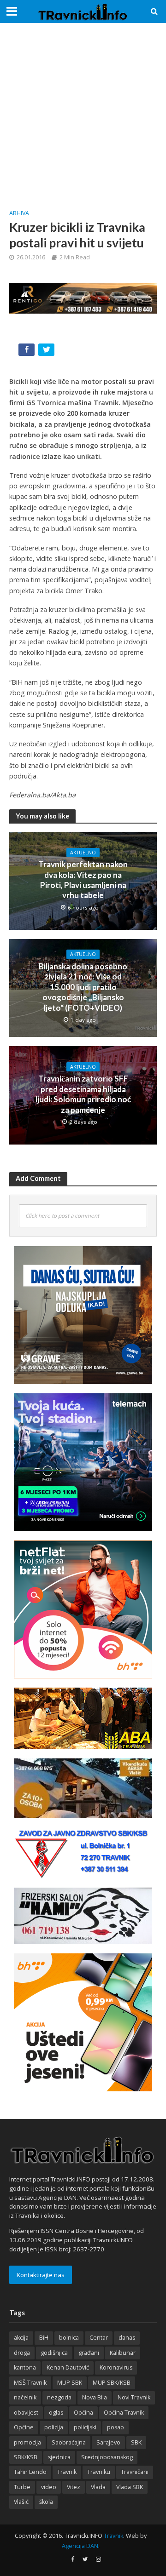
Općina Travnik (124, 2413)
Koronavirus (116, 2367)
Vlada (98, 2487)
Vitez (74, 2487)
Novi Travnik (134, 2397)
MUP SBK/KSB (112, 2383)
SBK (136, 2442)
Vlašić (21, 2502)
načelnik (25, 2397)
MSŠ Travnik (30, 2383)
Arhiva (19, 213)
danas (127, 2338)
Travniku (99, 2472)
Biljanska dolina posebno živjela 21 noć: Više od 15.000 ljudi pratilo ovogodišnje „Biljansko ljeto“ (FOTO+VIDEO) (83, 987)
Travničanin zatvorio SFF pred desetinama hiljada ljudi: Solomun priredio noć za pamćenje (83, 1094)
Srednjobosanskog (107, 2457)
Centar (99, 2338)
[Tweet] (47, 352)
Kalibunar (123, 2353)
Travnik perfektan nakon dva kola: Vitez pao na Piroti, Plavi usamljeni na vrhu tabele (83, 880)
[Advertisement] (83, 115)
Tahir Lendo (30, 2472)
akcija (21, 2338)
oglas (56, 2413)
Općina (83, 2413)
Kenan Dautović (68, 2367)
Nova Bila (95, 2397)
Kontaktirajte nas (41, 2275)
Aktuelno (83, 853)
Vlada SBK (130, 2487)
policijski (85, 2427)
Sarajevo (108, 2442)
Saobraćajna (69, 2442)
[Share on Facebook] (27, 352)
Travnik (67, 2472)
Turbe (22, 2487)
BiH (44, 2338)
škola (46, 2502)
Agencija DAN (80, 2546)
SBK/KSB (26, 2457)
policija (54, 2427)
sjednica (59, 2457)
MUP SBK (70, 2383)
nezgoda (59, 2397)
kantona (25, 2367)
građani (89, 2353)
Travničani (135, 2472)
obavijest (26, 2413)
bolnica (69, 2338)
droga (22, 2353)
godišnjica (54, 2353)
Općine (24, 2427)
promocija (27, 2442)
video (49, 2487)
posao (116, 2427)
